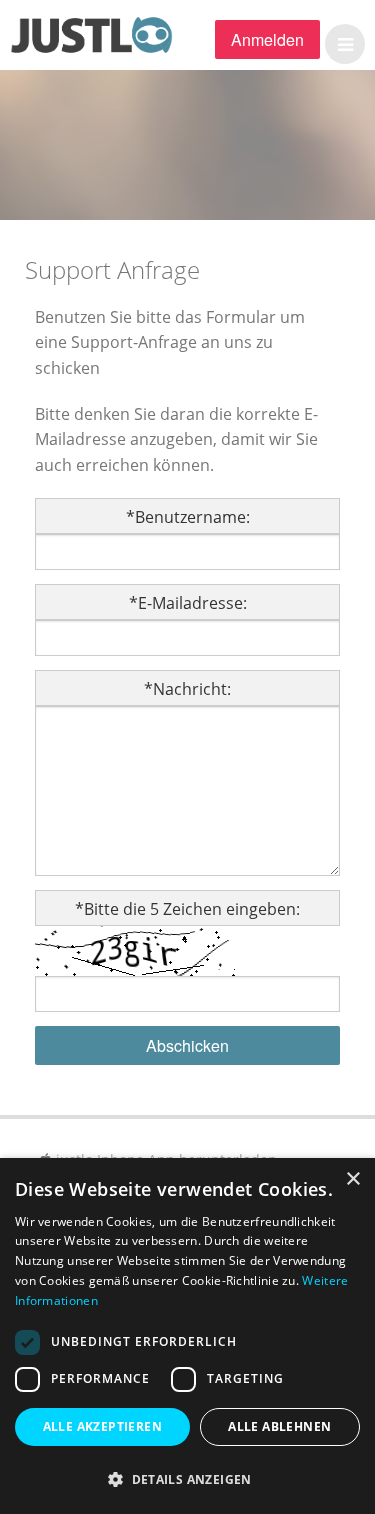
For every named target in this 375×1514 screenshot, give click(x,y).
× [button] (352, 1179)
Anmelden (267, 39)
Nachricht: (187, 689)
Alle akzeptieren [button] (102, 1426)
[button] (340, 44)
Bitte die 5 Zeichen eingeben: (187, 909)
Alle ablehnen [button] (279, 1426)
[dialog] (187, 1336)
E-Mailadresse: (188, 603)
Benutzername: (188, 517)
